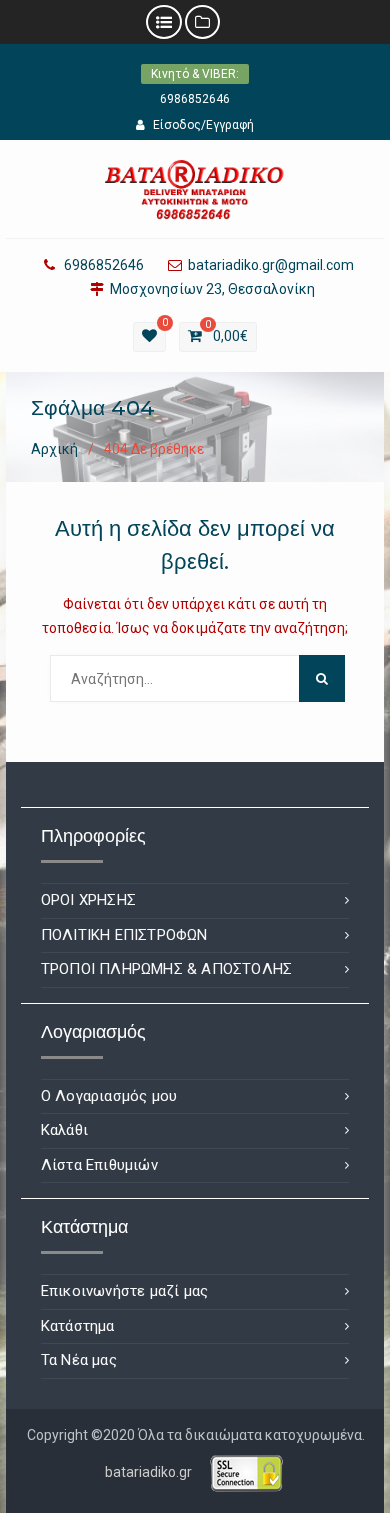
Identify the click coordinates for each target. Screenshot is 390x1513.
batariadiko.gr (148, 1471)
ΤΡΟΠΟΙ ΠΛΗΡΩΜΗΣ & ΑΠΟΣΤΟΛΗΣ (166, 969)
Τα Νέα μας (79, 1360)
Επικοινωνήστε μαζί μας (124, 1291)
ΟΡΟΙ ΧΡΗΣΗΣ (88, 900)
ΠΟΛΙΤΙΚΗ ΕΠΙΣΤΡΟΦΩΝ (124, 935)
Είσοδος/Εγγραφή (203, 125)
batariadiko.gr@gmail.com (271, 265)
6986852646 (195, 99)
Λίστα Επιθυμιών (99, 1165)
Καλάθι (64, 1130)
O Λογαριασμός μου (109, 1096)
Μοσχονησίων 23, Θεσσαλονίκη (212, 289)
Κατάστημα (78, 1326)
